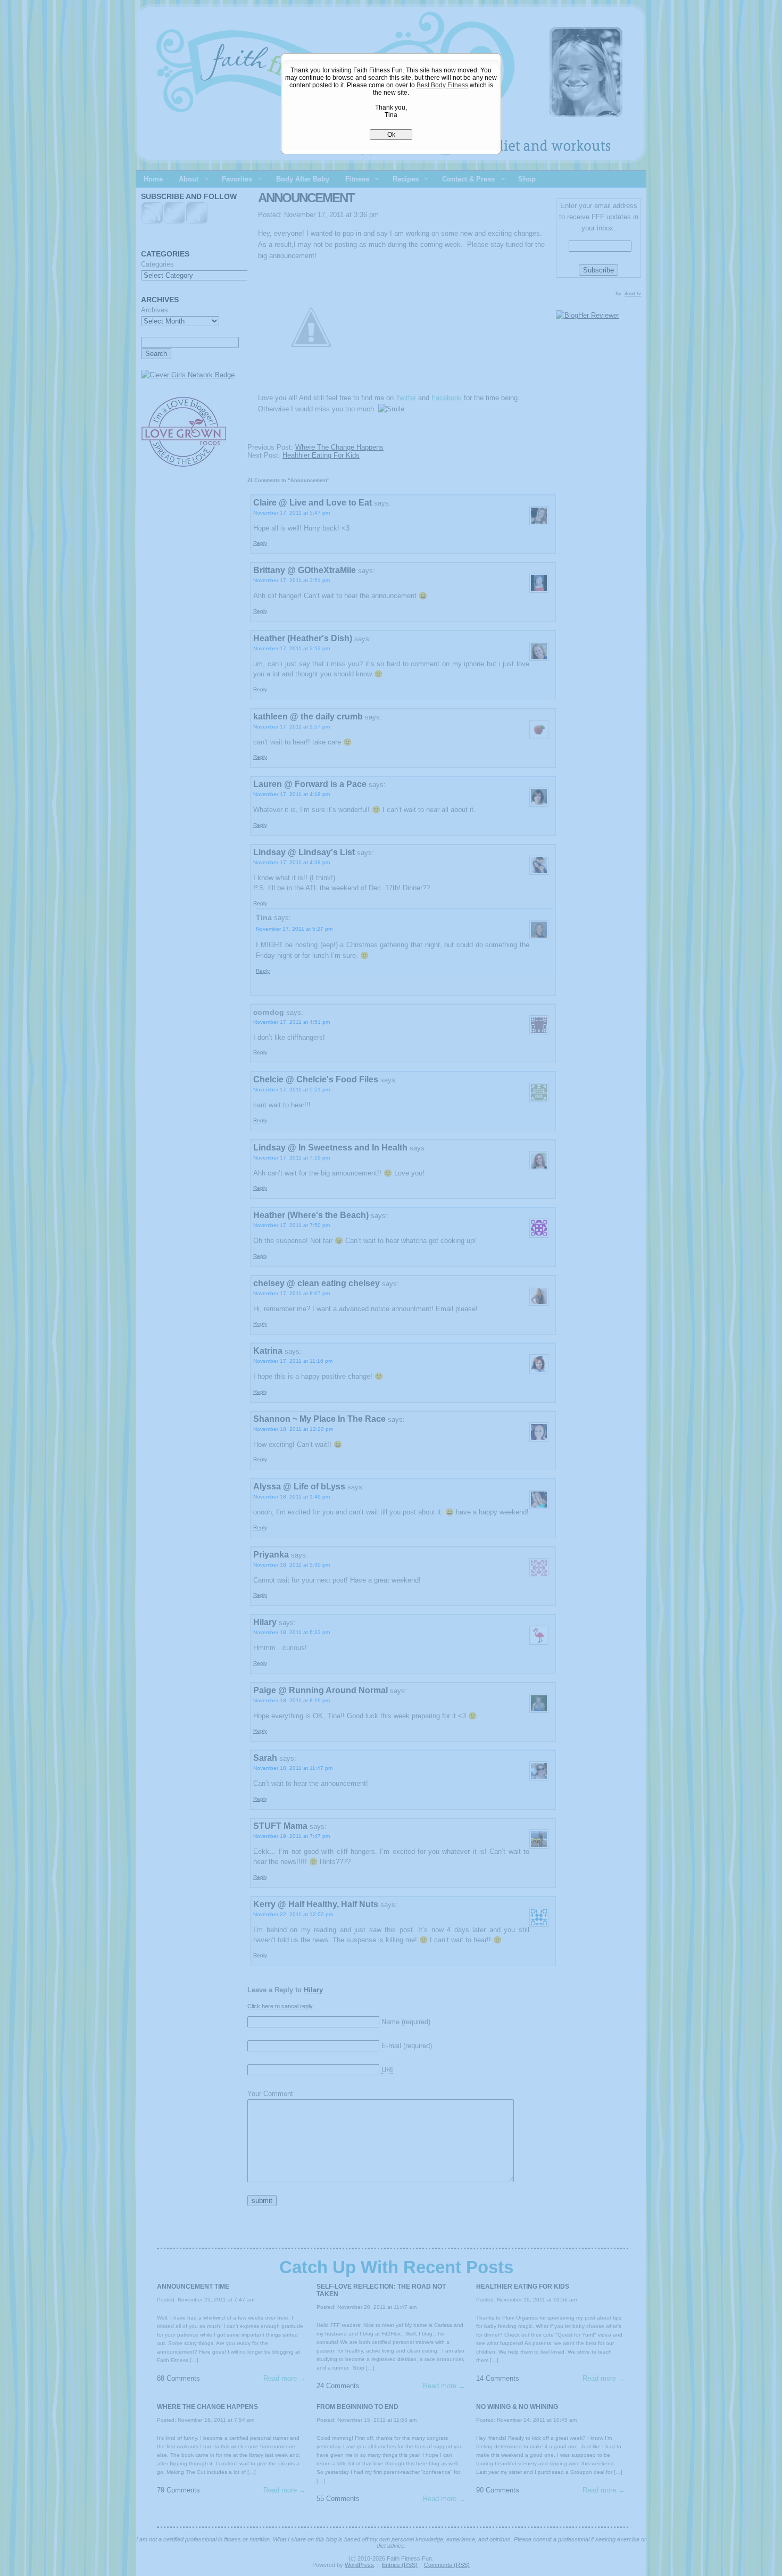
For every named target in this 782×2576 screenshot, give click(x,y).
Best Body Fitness (442, 85)
